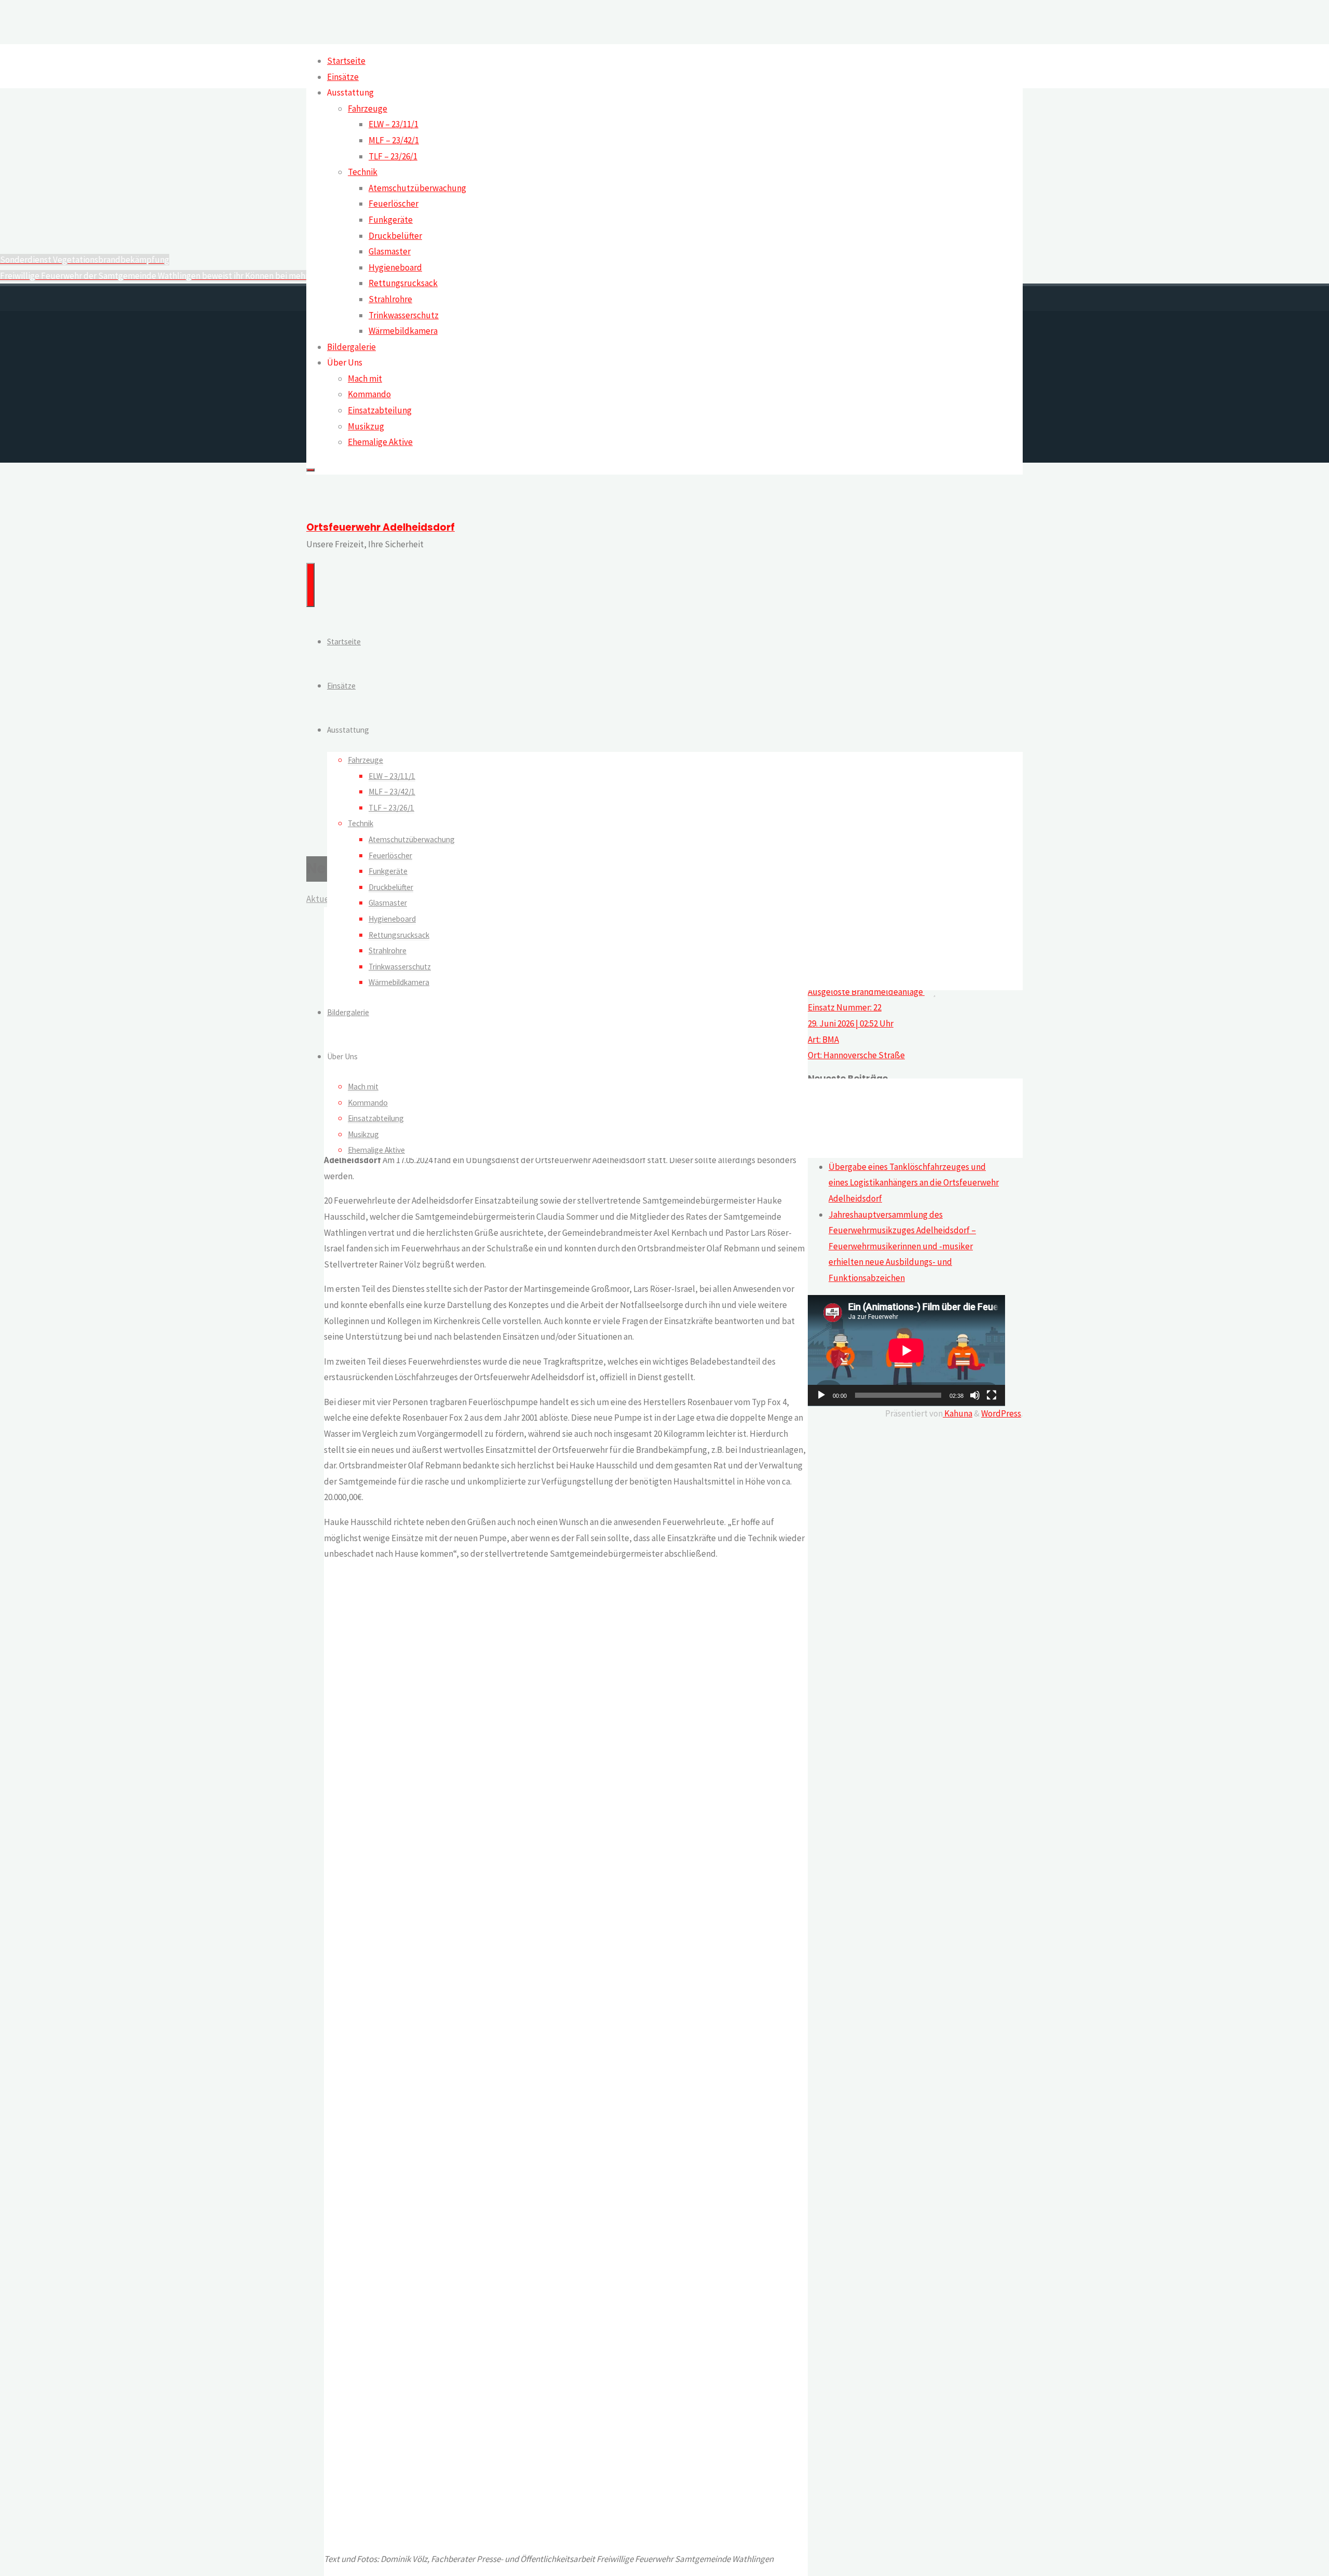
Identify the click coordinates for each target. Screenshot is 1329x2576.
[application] (906, 1351)
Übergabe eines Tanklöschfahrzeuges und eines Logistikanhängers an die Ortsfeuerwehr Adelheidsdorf (914, 1183)
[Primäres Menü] (310, 585)
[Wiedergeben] (821, 1395)
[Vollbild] (992, 1395)
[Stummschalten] (975, 1395)
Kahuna (958, 1413)
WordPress (1001, 1413)
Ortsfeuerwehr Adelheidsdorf (381, 527)
